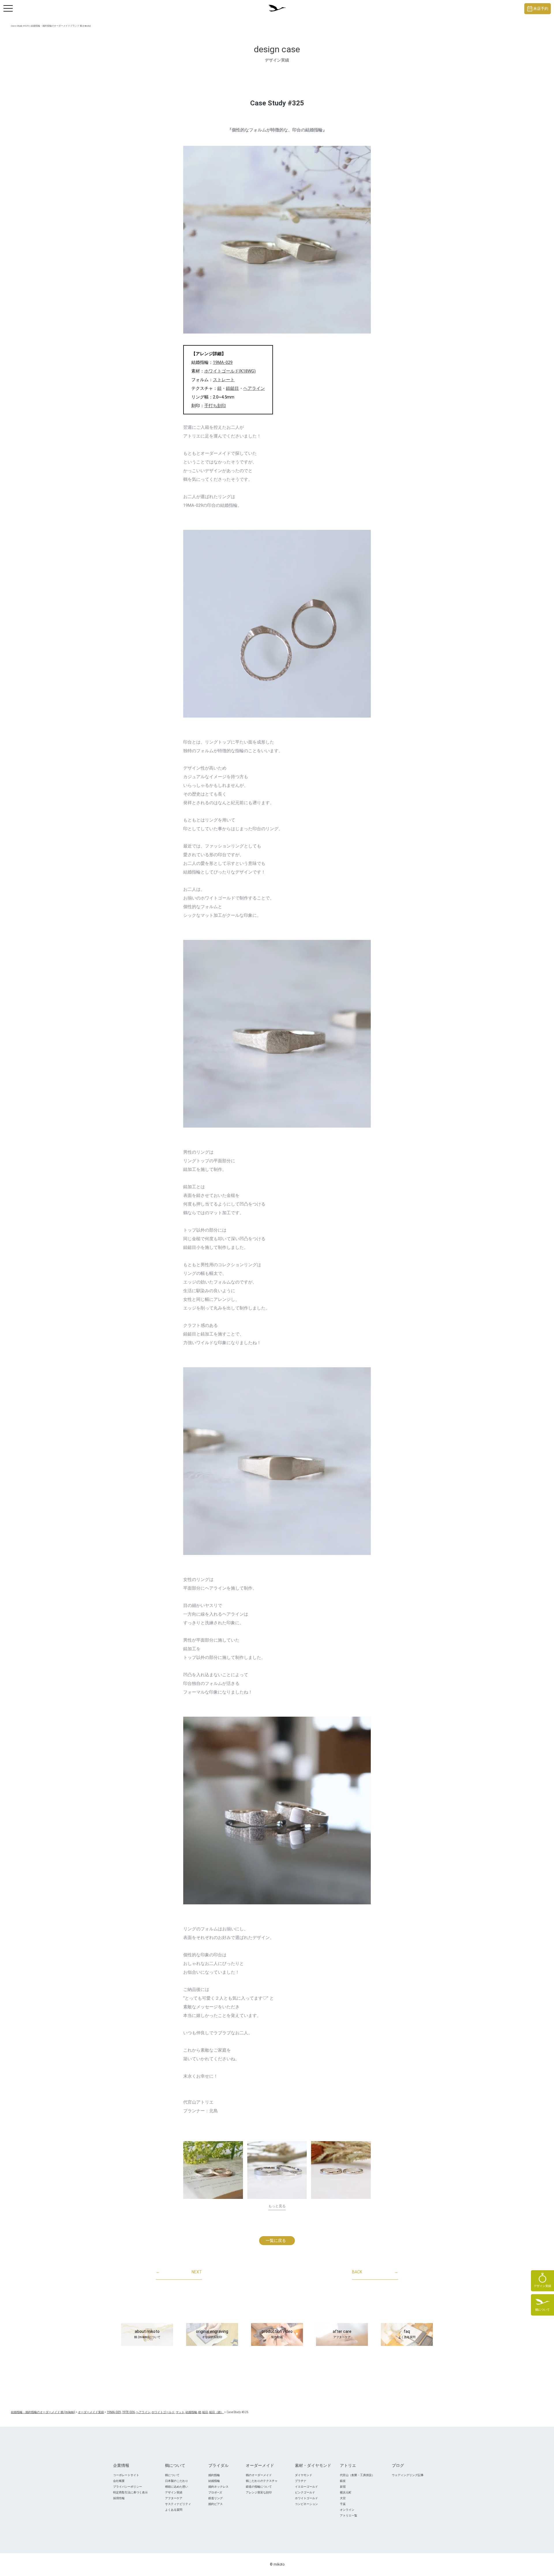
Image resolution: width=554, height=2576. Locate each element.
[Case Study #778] (341, 2170)
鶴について (172, 2475)
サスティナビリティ (178, 2504)
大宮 (343, 2498)
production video (277, 2334)
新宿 (343, 2487)
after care (342, 2334)
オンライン (347, 2510)
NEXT (179, 2272)
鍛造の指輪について (259, 2487)
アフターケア (174, 2498)
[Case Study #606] (277, 2170)
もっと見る (277, 2206)
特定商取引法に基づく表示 (130, 2492)
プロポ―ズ (215, 2492)
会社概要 (119, 2481)
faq (407, 2334)
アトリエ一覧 (349, 2516)
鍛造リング (216, 2498)
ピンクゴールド (305, 2492)
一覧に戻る (276, 2240)
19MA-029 (223, 362)
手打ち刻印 (215, 406)
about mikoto (147, 2334)
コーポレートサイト (126, 2475)
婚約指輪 (214, 2475)
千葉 (343, 2504)
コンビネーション (306, 2504)
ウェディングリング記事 (408, 2475)
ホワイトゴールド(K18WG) (230, 371)
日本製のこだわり (177, 2481)
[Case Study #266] (213, 2170)
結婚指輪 (214, 2481)
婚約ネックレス (218, 2487)
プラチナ (301, 2481)
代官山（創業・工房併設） (357, 2475)
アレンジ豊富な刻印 (259, 2492)
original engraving (212, 2334)
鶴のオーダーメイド (259, 2475)
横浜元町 (346, 2492)
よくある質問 (174, 2510)
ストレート (224, 380)
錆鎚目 (232, 388)
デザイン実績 (174, 2492)
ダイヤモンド (304, 2475)
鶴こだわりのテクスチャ (262, 2481)
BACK (375, 2272)
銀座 (343, 2481)
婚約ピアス (216, 2504)
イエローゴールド (306, 2487)
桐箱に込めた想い (177, 2487)
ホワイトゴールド (306, 2498)
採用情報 (119, 2498)
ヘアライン (254, 388)
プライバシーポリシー (128, 2487)
